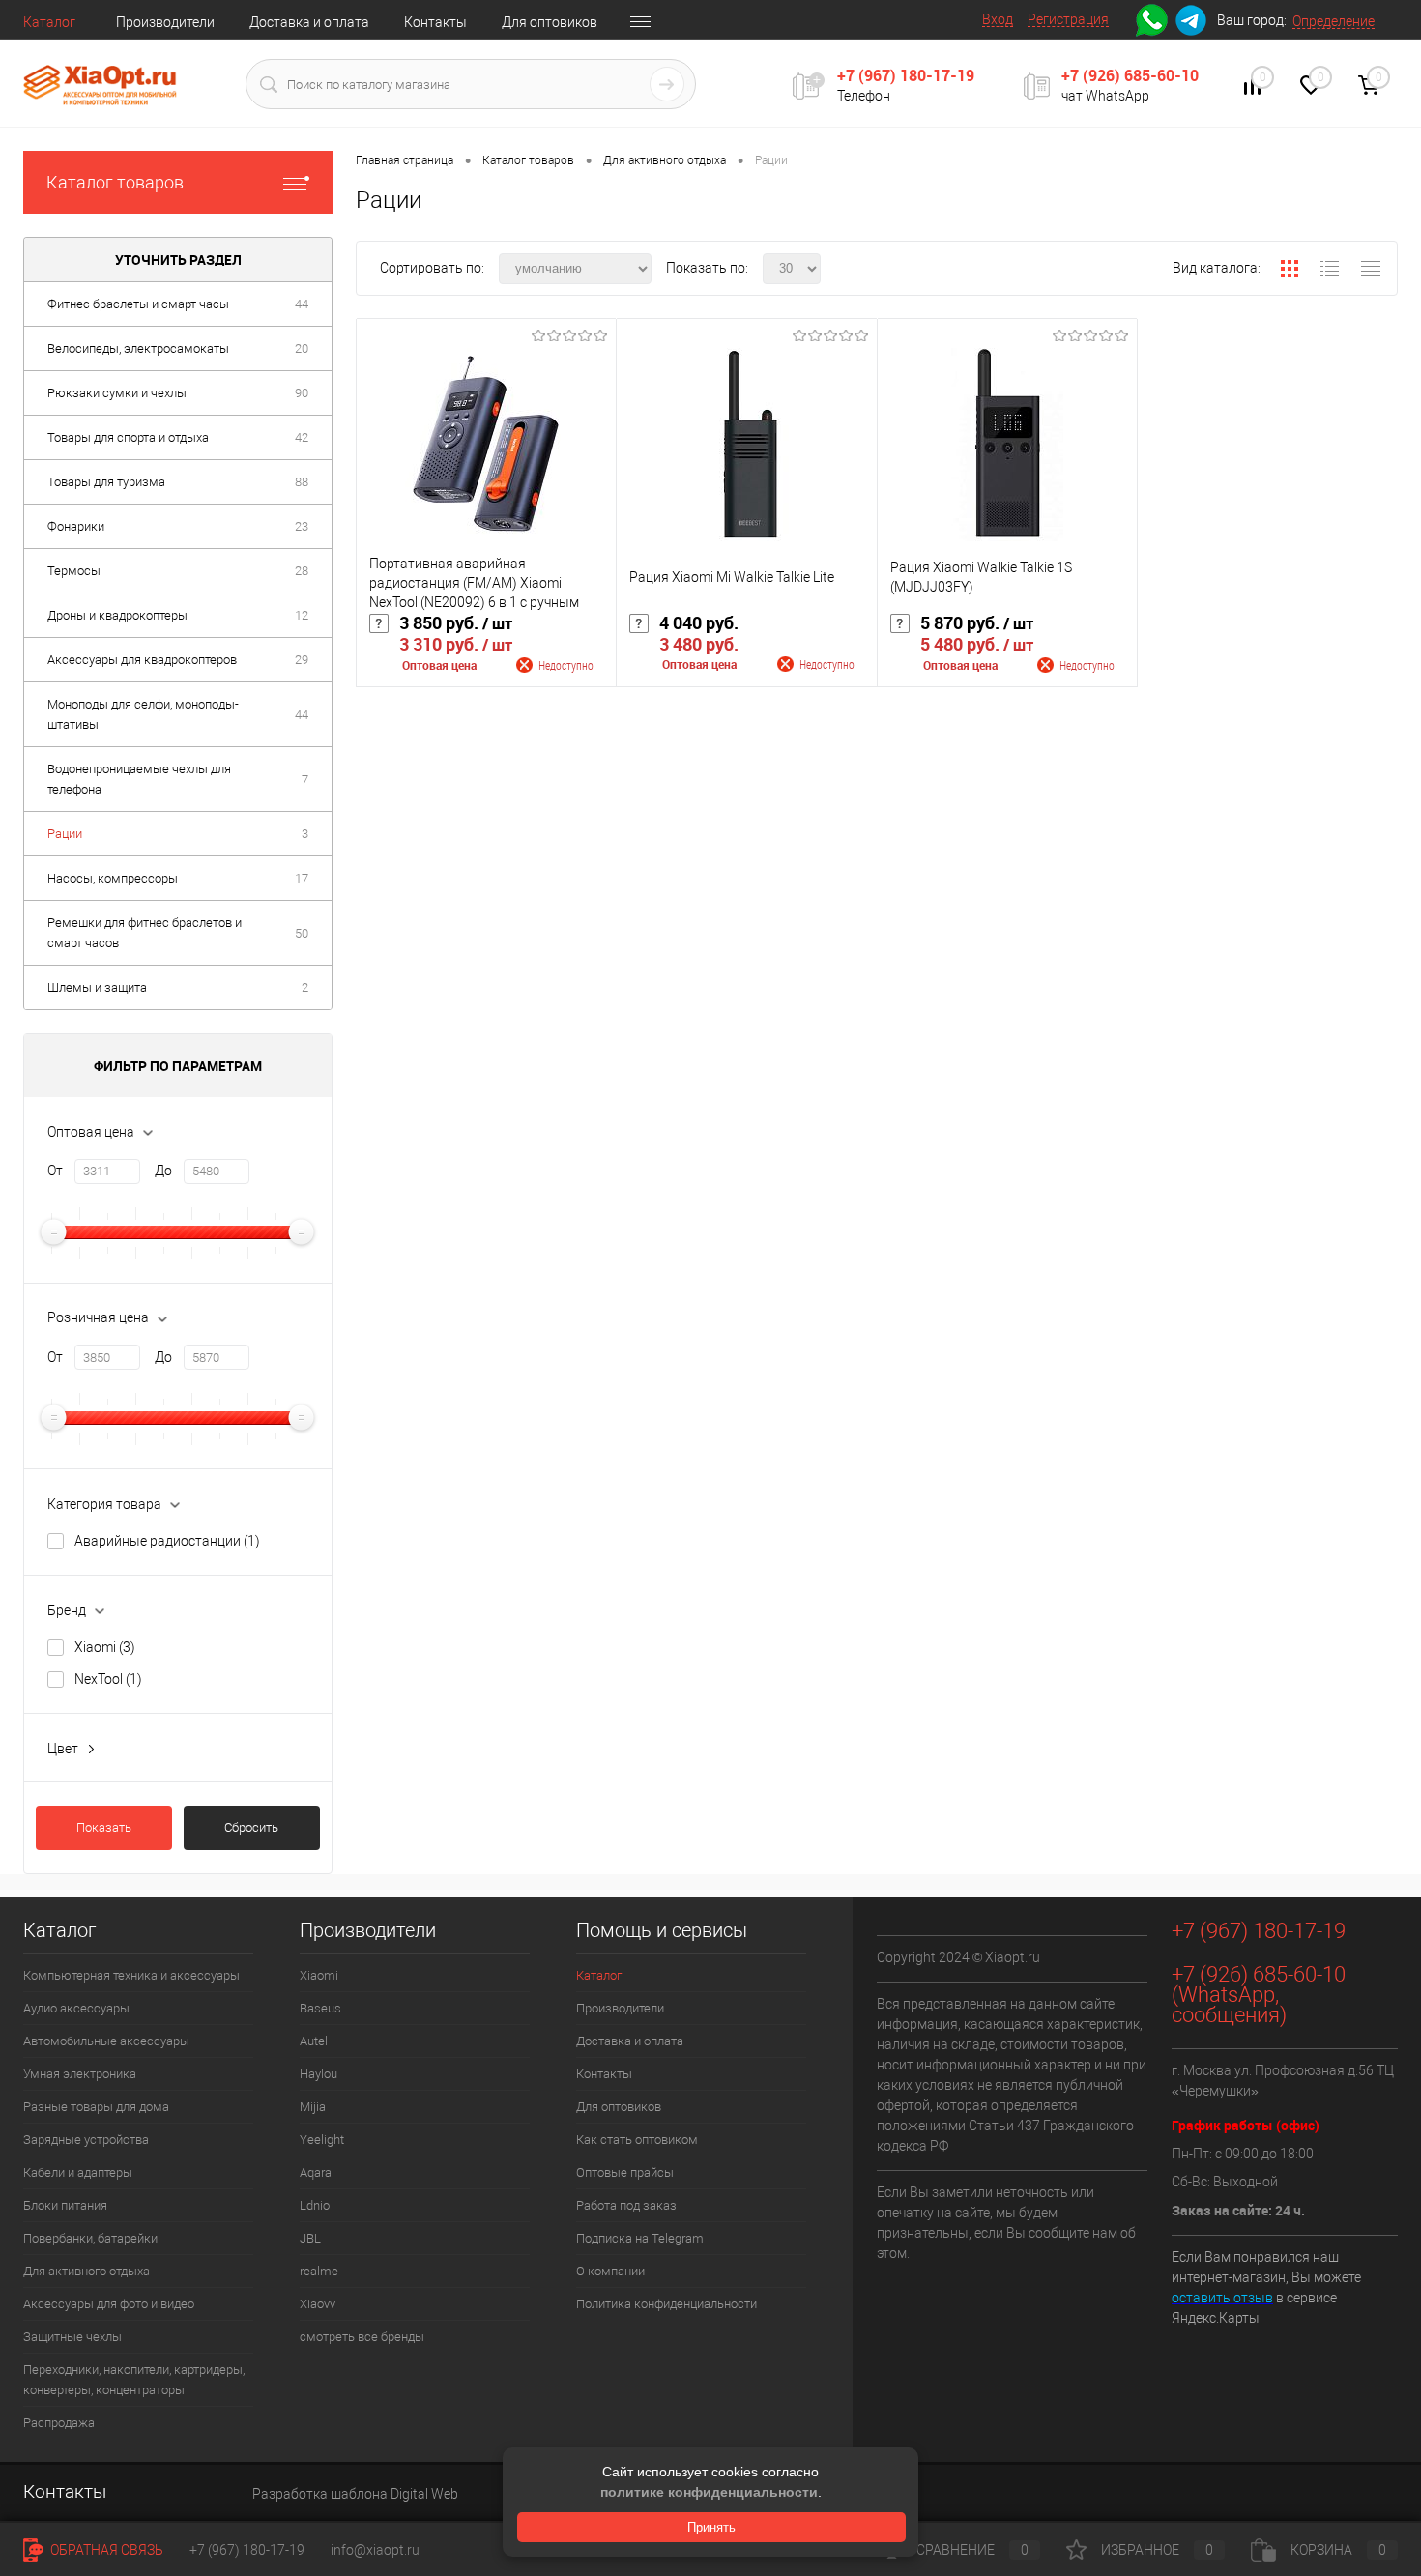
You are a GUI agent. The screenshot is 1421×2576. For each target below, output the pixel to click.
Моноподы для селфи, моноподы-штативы (143, 714)
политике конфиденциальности (709, 2492)
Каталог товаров (115, 182)
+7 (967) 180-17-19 (906, 75)
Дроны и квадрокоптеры (117, 615)
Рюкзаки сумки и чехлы (117, 393)
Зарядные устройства (86, 2140)
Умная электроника (80, 2074)
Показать (104, 1827)
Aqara (316, 2172)
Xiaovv (318, 2304)
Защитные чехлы (72, 2337)
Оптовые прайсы (625, 2172)
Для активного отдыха (87, 2271)
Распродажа (59, 2423)
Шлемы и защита (97, 987)
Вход (998, 19)
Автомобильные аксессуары (106, 2041)
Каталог (49, 22)
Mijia (313, 2107)
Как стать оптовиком (637, 2140)
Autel (314, 2041)
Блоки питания (65, 2205)
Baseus (320, 2008)
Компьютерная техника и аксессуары (131, 1975)
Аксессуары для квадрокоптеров (142, 660)
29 (302, 660)
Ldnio (315, 2205)
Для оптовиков (550, 22)
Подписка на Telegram (640, 2238)
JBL (310, 2238)
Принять (711, 2527)
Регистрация (1068, 19)
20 (302, 348)
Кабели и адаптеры (78, 2172)
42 (302, 437)
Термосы (74, 571)
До (163, 1171)
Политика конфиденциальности (667, 2304)
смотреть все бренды (362, 2337)
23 (302, 526)
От (55, 1171)
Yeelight (322, 2140)
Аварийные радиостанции (167, 1541)
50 (302, 933)
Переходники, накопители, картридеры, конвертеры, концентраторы (134, 2380)
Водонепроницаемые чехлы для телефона (139, 779)
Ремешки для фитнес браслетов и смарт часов (145, 933)
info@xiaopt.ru (375, 2550)
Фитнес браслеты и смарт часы (138, 304)
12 (302, 615)
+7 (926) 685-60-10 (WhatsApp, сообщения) (1259, 1995)
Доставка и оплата (309, 22)
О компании (610, 2271)
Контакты (435, 22)
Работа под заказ (626, 2205)
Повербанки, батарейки (90, 2238)
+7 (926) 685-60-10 (1130, 75)
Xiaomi (105, 1647)
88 (302, 482)
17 (302, 878)
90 (302, 393)
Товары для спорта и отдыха (128, 437)
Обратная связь (105, 2550)
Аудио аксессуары (76, 2008)
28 (302, 571)
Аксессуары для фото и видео (109, 2304)
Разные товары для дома (96, 2107)
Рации (65, 834)
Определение (1334, 21)
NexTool (108, 1679)
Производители (165, 22)
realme (319, 2271)
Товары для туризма (106, 482)
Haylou (319, 2074)
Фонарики (76, 526)
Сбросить (251, 1827)
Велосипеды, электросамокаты (138, 348)
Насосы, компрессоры (113, 878)
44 (302, 304)
